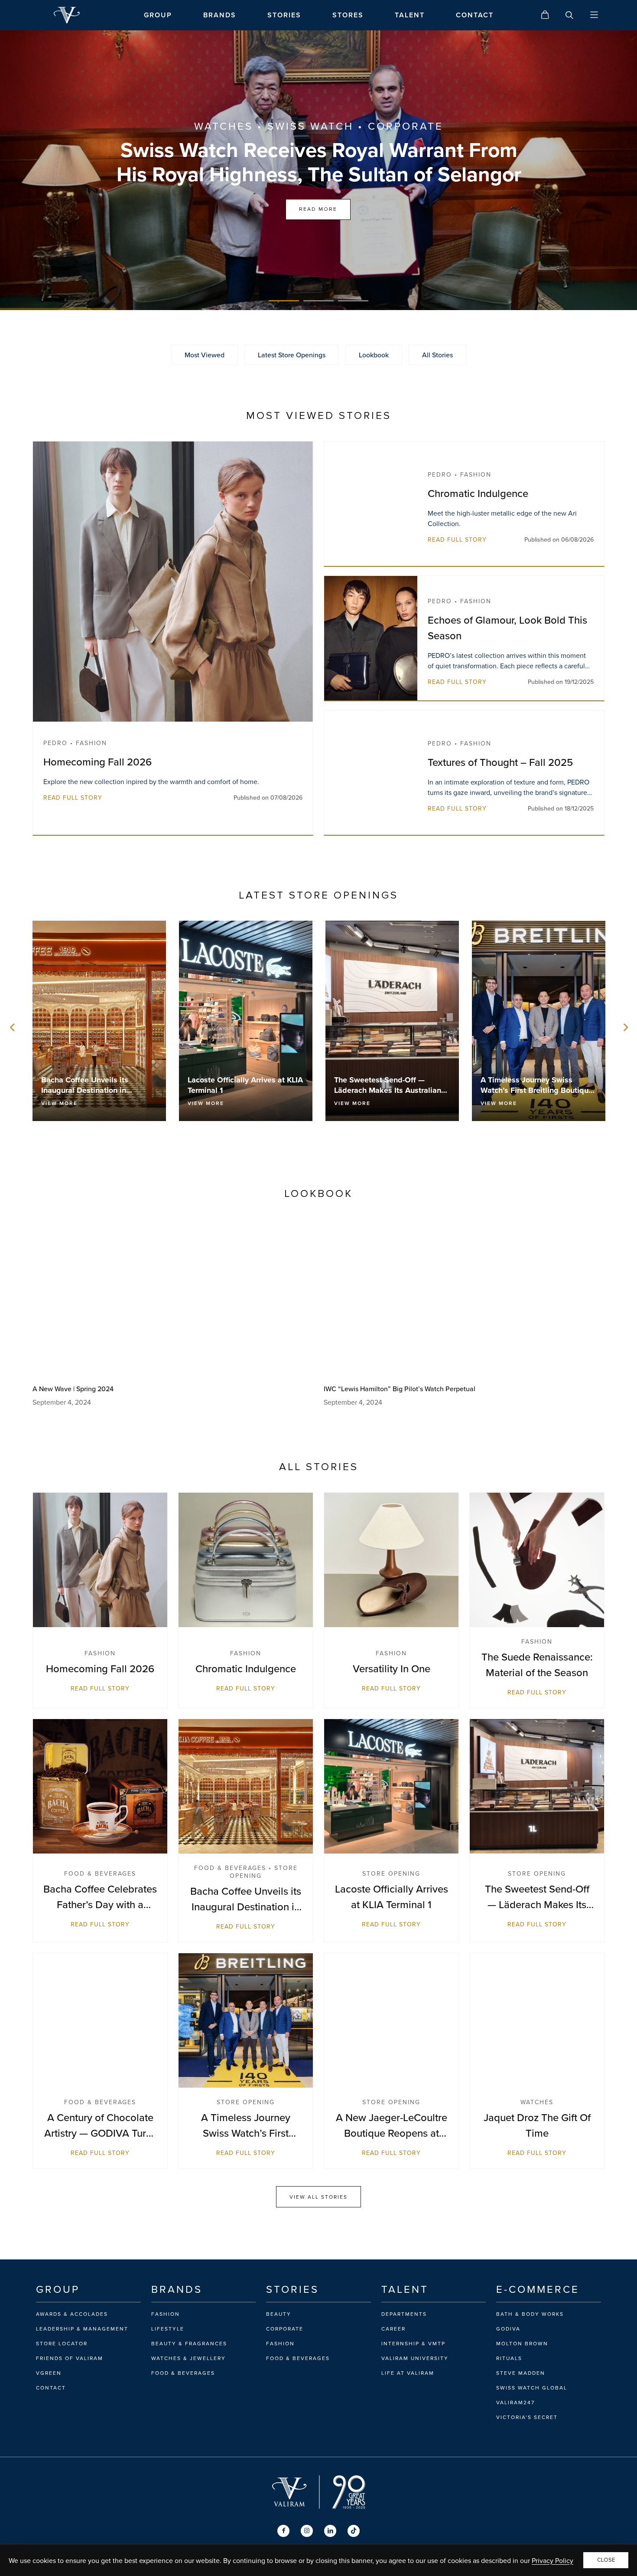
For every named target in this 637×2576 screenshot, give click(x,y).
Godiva (508, 2329)
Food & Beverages (183, 2373)
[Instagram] (307, 2531)
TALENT (410, 15)
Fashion (166, 2314)
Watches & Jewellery (188, 2358)
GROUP (158, 15)
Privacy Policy (552, 2560)
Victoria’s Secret (527, 2417)
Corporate (285, 2329)
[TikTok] (354, 2531)
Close (606, 2560)
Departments (404, 2314)
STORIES (284, 15)
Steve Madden (521, 2373)
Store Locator (62, 2344)
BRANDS (220, 15)
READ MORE (318, 209)
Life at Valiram (408, 2373)
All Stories (437, 355)
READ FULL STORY (73, 798)
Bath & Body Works (530, 2314)
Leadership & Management (82, 2329)
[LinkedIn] (330, 2531)
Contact (51, 2388)
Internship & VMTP (413, 2344)
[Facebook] (283, 2531)
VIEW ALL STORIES (318, 2197)
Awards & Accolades (72, 2314)
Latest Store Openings (292, 355)
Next (624, 1027)
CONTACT (475, 15)
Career (393, 2329)
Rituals (509, 2358)
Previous (13, 1027)
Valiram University (415, 2358)
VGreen (49, 2373)
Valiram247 (515, 2403)
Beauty (279, 2314)
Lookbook (374, 355)
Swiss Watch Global (532, 2388)
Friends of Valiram (70, 2358)
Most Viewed (205, 355)
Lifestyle (168, 2329)
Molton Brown (522, 2344)
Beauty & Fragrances (189, 2344)
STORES (348, 15)
